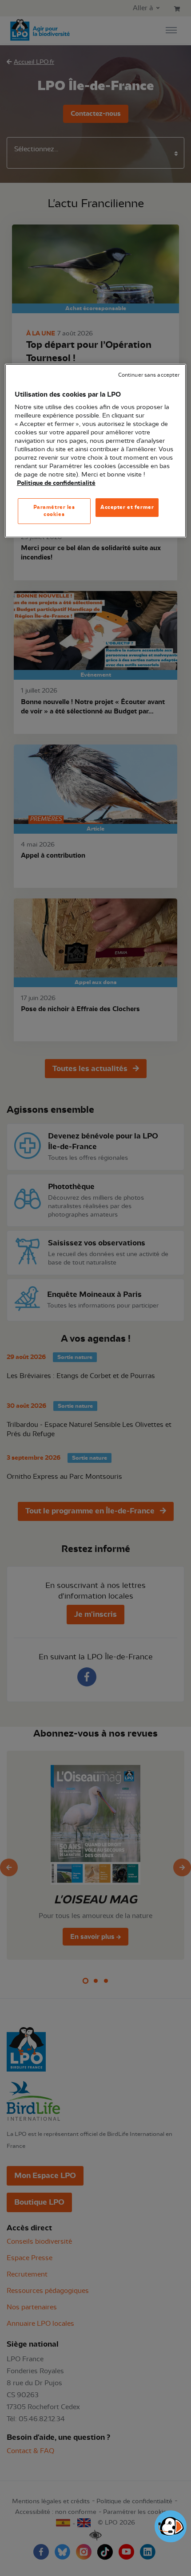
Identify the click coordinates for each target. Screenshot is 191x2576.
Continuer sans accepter (149, 375)
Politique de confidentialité (56, 483)
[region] (96, 451)
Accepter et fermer (127, 507)
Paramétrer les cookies (54, 511)
